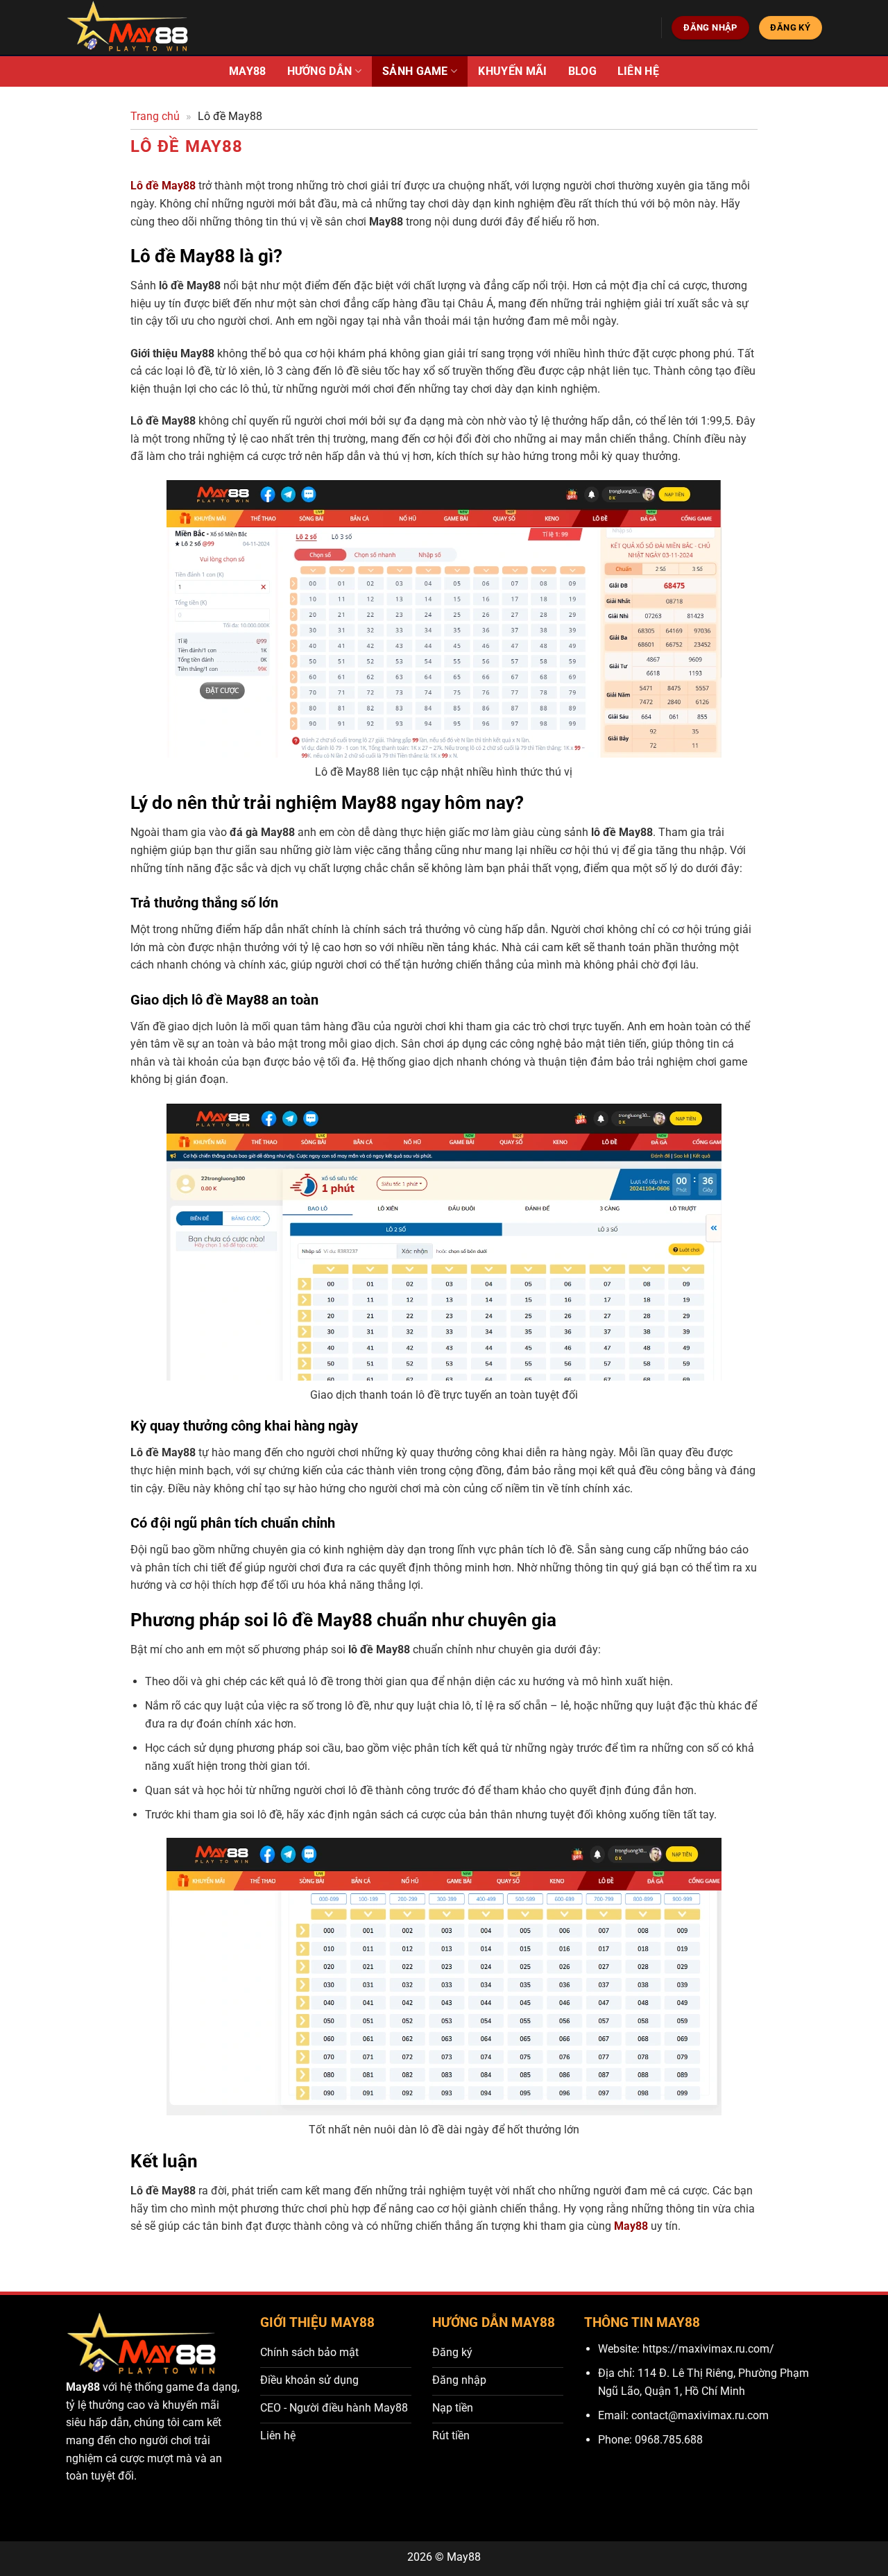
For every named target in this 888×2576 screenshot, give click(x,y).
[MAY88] (129, 28)
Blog (582, 71)
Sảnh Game (415, 71)
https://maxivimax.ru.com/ (708, 2349)
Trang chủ (155, 116)
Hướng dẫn (320, 71)
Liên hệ (638, 71)
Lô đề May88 (163, 186)
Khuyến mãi (512, 71)
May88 (248, 71)
